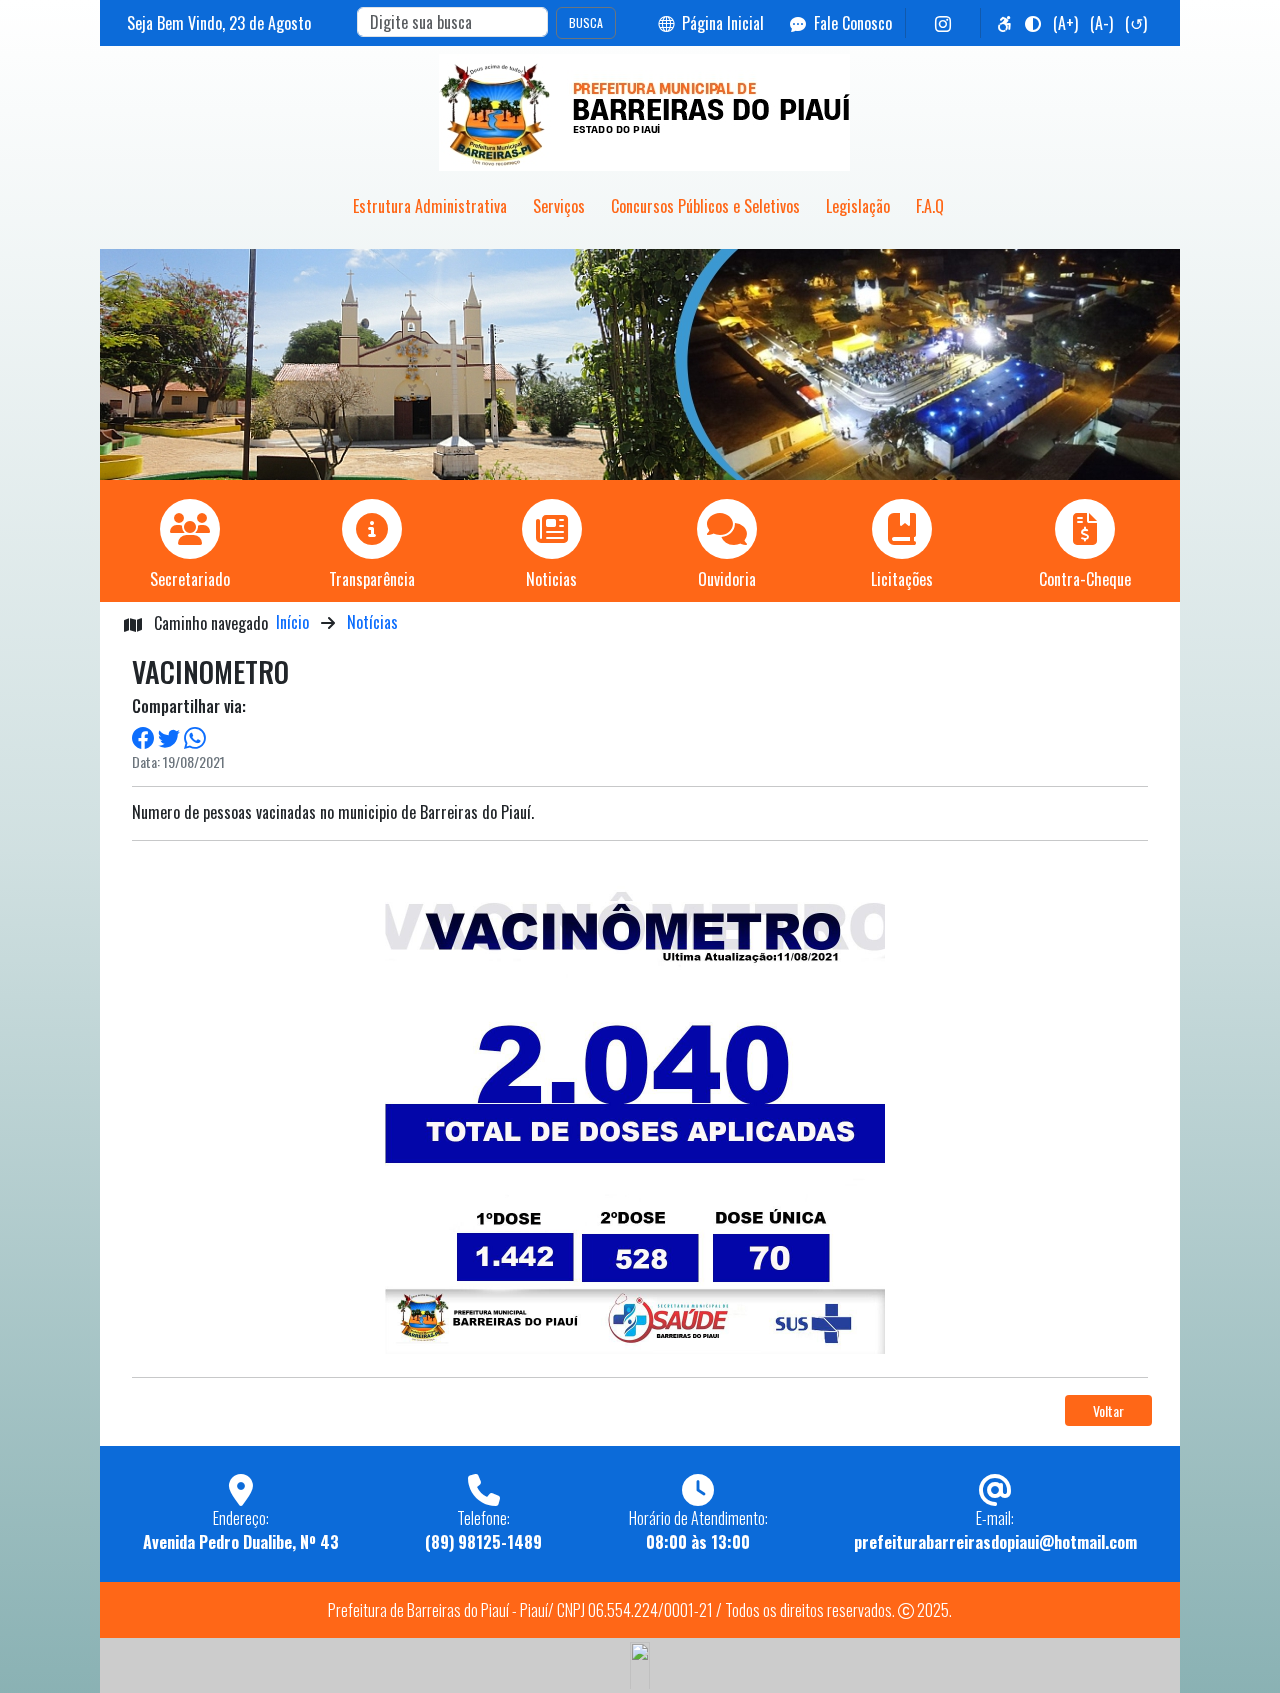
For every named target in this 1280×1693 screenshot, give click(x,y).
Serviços (559, 206)
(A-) (1101, 23)
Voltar (1108, 1410)
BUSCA (586, 22)
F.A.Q (930, 206)
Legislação (858, 206)
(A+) (1065, 23)
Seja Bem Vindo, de (219, 23)
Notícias (372, 622)
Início (292, 622)
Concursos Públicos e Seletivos (705, 206)
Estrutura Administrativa (430, 206)
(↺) (1136, 23)
